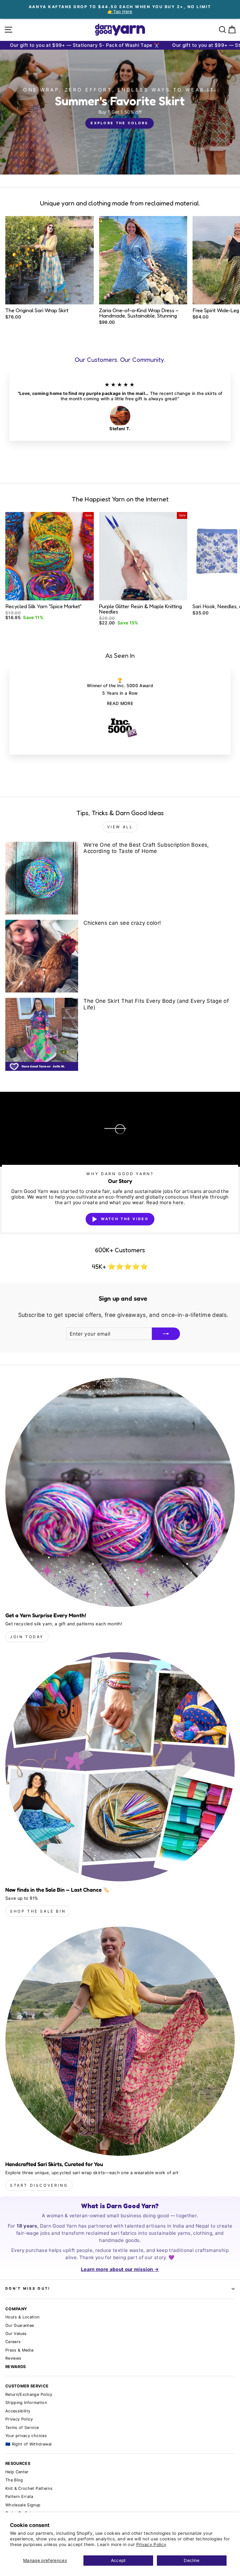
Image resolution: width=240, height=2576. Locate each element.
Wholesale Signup (23, 2505)
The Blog (14, 2480)
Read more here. (166, 1203)
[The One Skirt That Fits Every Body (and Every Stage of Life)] (42, 1034)
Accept (118, 2560)
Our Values (16, 2334)
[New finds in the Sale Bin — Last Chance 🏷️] (120, 1767)
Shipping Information (26, 2403)
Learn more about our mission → (120, 2269)
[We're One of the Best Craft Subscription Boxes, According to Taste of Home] (42, 878)
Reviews (13, 2358)
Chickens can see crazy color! (122, 923)
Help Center (17, 2472)
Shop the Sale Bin (38, 1911)
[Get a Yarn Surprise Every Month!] (120, 1492)
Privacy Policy (151, 2544)
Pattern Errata (19, 2497)
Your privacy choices (26, 2436)
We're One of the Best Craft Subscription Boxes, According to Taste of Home (146, 848)
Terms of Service (22, 2428)
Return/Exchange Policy (29, 2394)
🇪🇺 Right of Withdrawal (28, 2444)
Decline (192, 2560)
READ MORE (120, 703)
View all (120, 827)
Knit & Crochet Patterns (29, 2488)
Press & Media (20, 2350)
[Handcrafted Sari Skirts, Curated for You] (120, 2041)
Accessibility (18, 2411)
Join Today (27, 1637)
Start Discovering (39, 2185)
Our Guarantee (20, 2325)
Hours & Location (22, 2317)
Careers (13, 2342)
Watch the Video (125, 1219)
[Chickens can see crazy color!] (42, 956)
